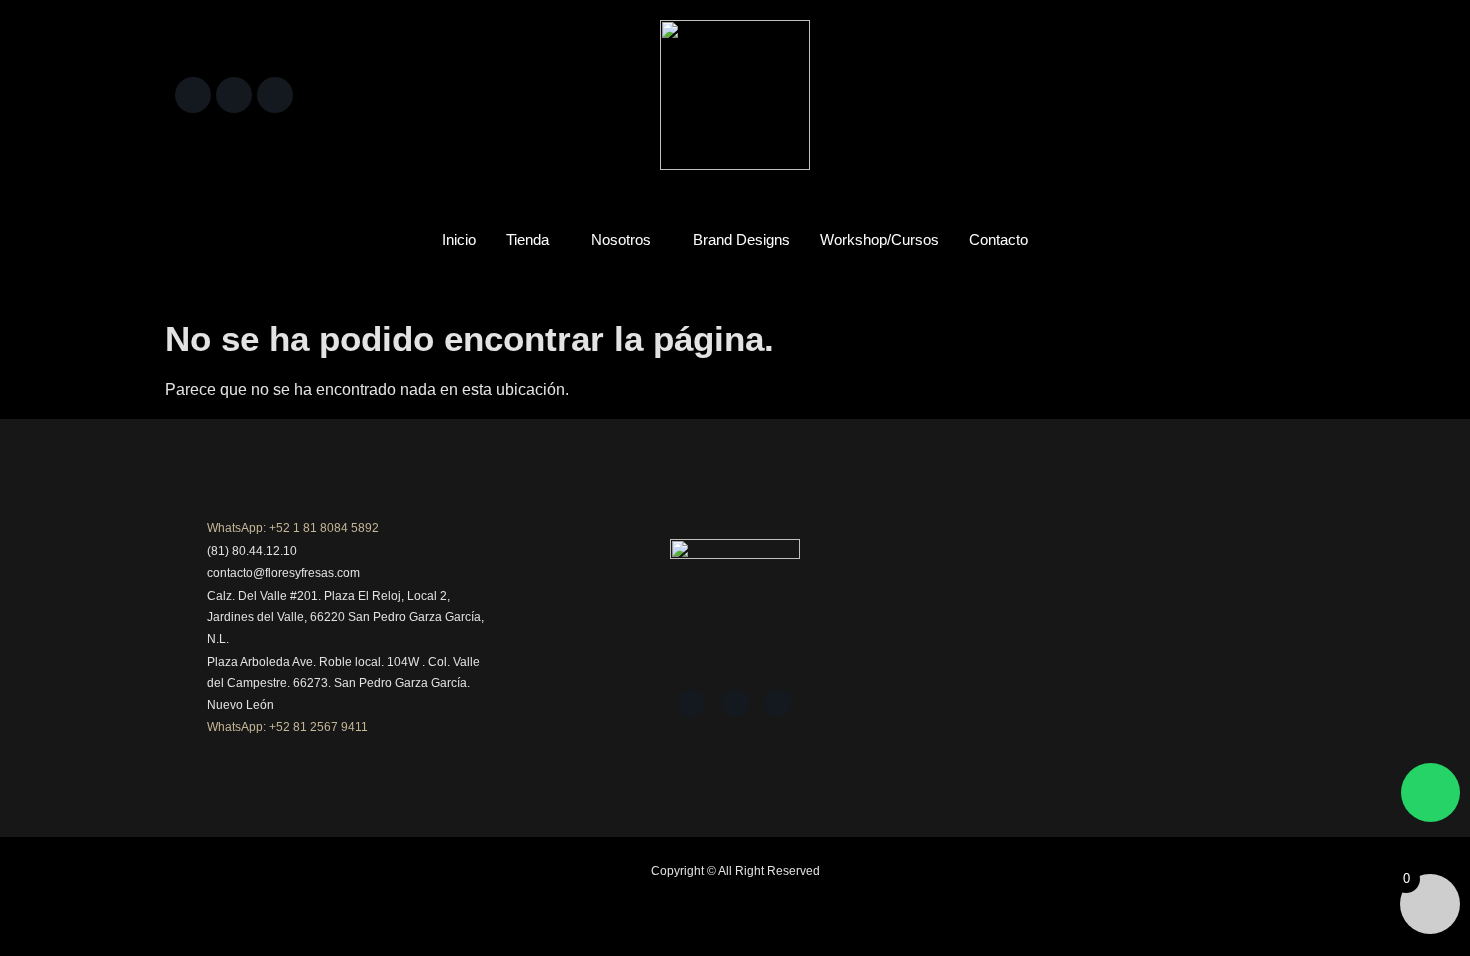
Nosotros (621, 239)
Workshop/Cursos (879, 239)
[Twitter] (275, 95)
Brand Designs (741, 239)
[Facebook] (193, 95)
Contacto (998, 239)
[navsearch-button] (1270, 90)
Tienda (527, 239)
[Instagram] (234, 95)
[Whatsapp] (1430, 792)
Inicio (459, 239)
